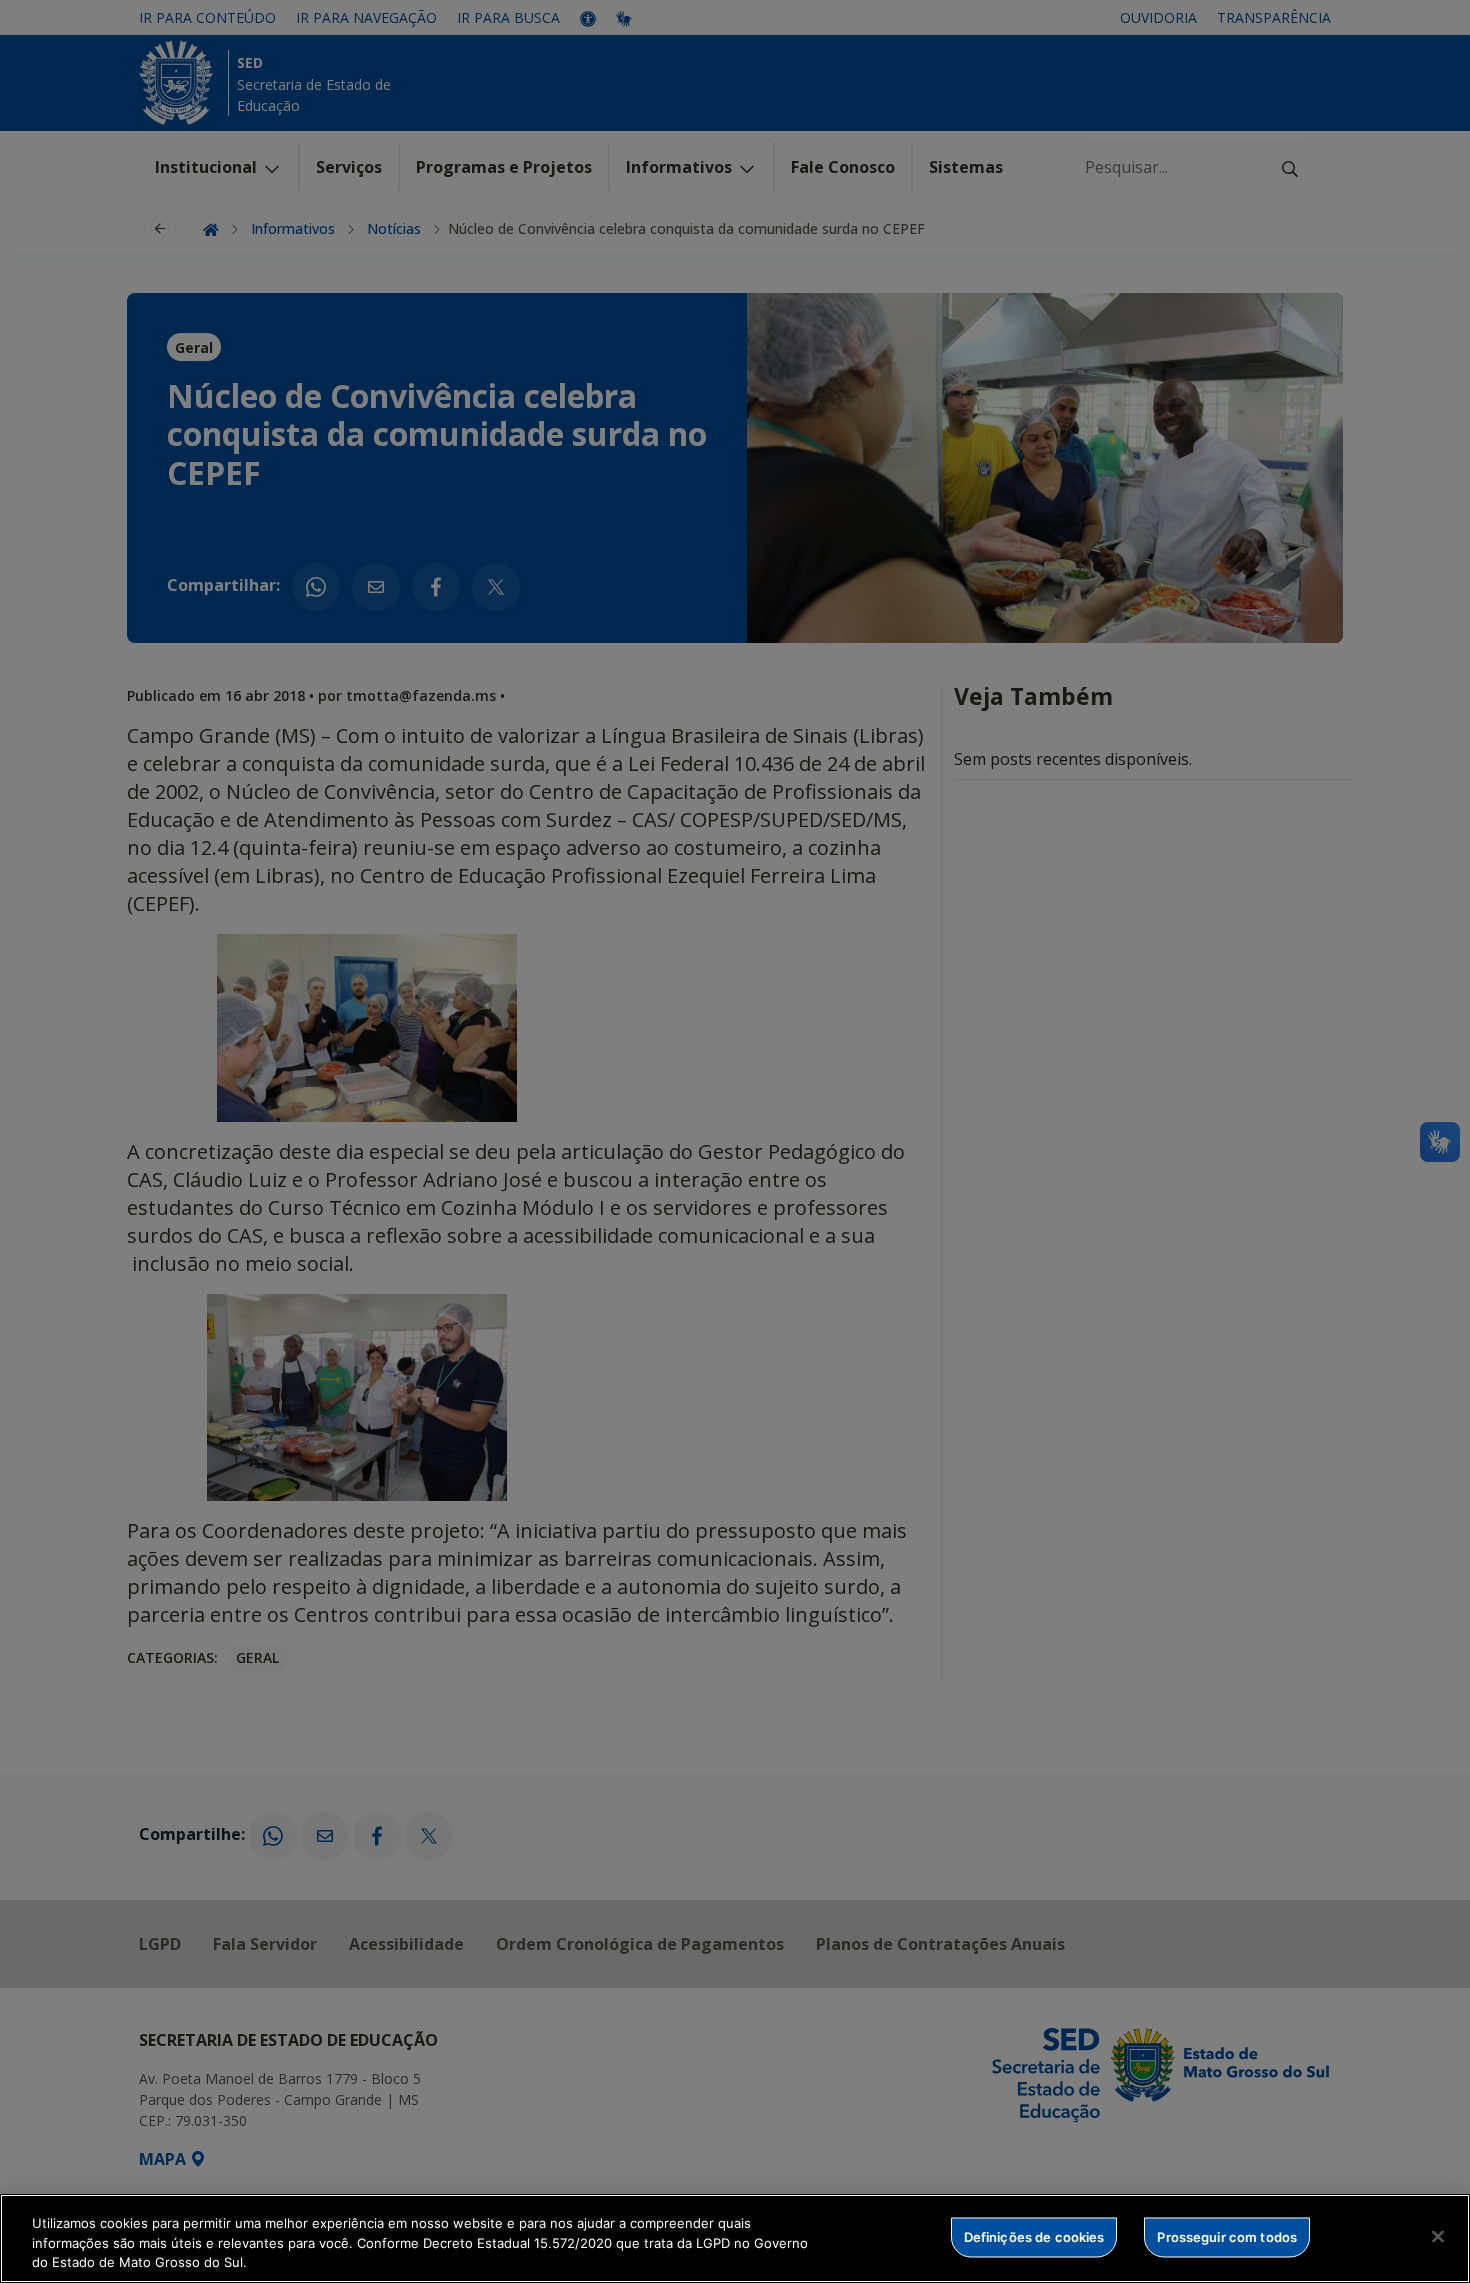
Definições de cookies (1034, 2236)
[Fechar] (1438, 2236)
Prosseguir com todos (1227, 2236)
